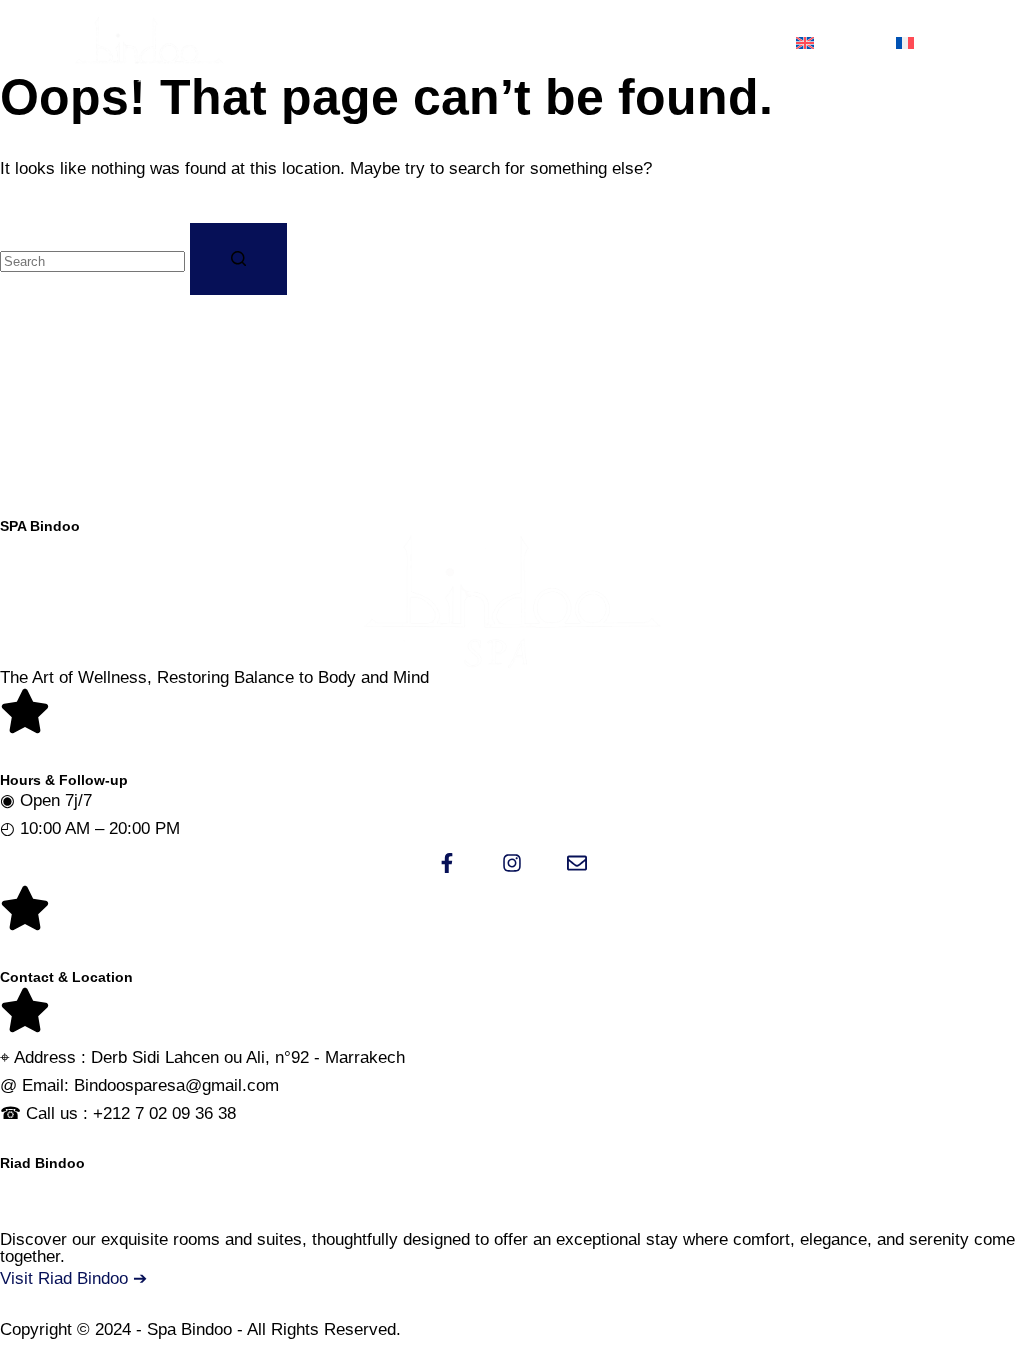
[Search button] (238, 259)
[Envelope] (577, 863)
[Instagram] (512, 863)
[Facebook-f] (447, 863)
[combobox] (92, 261)
